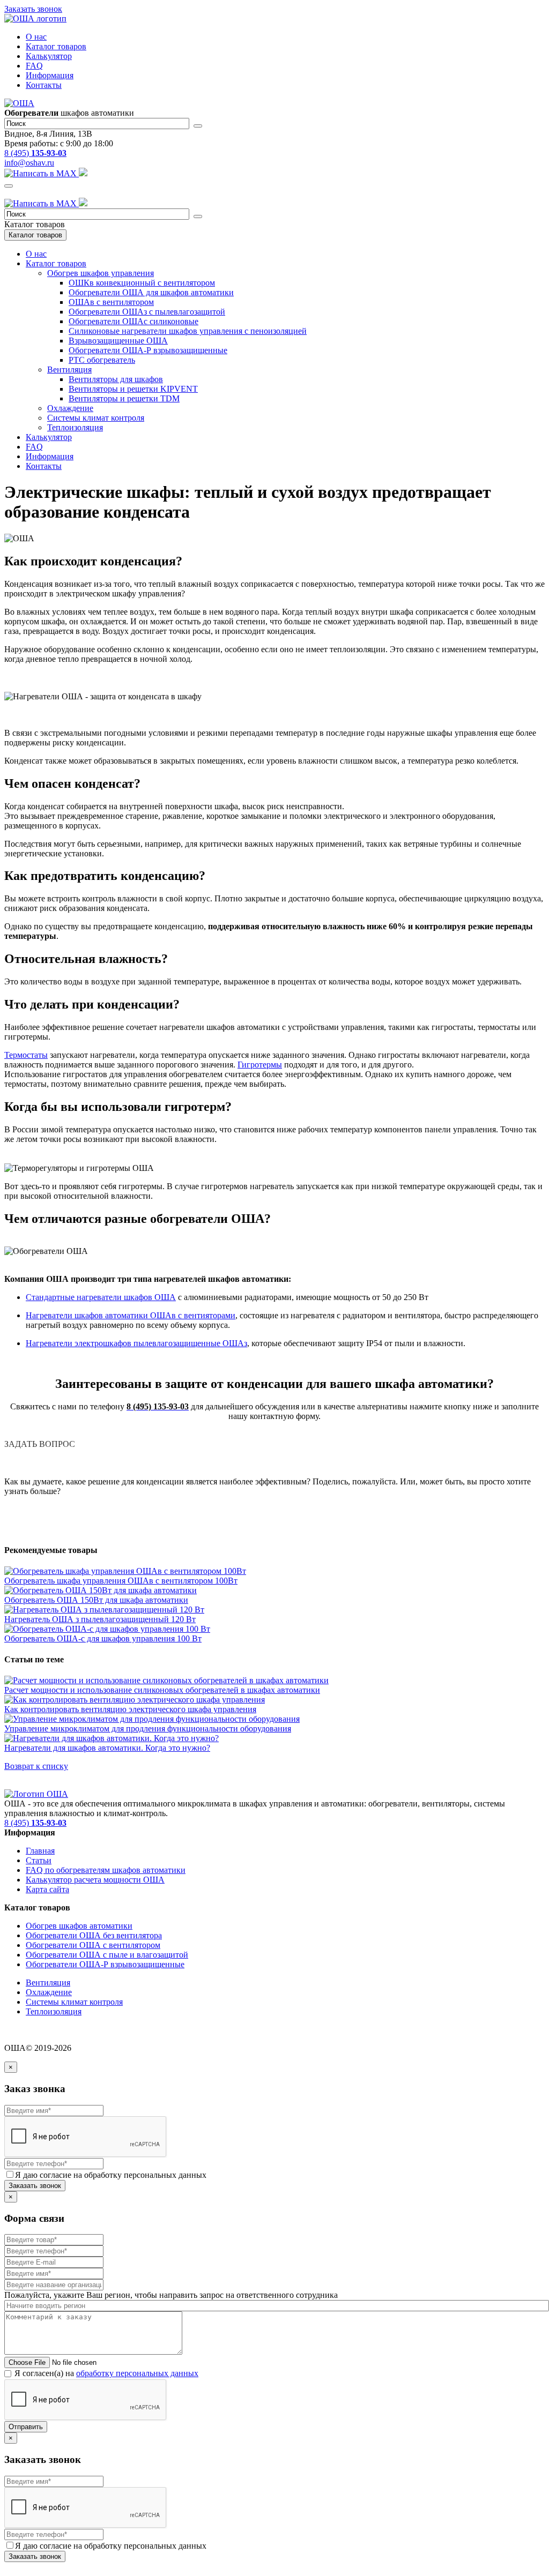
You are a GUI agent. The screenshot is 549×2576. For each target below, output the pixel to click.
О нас (36, 37)
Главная (40, 1851)
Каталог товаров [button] (56, 263)
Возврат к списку (36, 1766)
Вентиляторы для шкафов (116, 379)
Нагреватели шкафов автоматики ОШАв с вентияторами (131, 1315)
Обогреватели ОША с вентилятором (93, 1945)
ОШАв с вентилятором (111, 302)
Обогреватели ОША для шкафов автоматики (151, 292)
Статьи (39, 1860)
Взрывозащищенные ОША (118, 341)
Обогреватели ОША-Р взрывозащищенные (148, 350)
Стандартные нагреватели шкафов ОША (101, 1297)
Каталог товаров (56, 46)
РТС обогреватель (102, 360)
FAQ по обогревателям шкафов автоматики (106, 1870)
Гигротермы (260, 1065)
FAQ (34, 66)
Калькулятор (49, 56)
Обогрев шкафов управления (101, 273)
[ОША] (36, 1794)
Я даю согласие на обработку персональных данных (111, 2175)
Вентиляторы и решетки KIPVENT (133, 389)
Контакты (44, 85)
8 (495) (35, 153)
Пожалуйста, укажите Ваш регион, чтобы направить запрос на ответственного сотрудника (171, 2295)
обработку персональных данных (137, 2373)
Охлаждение (70, 408)
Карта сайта (47, 1889)
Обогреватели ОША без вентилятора (94, 1935)
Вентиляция (69, 369)
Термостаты (26, 1055)
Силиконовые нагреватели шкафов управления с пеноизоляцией (188, 331)
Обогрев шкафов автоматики (79, 1926)
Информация (50, 75)
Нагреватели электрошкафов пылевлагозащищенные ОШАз (136, 1343)
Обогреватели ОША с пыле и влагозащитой (107, 1955)
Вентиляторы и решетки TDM (124, 398)
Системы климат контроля (96, 418)
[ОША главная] (35, 18)
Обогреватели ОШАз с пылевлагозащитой (147, 312)
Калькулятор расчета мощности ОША (95, 1880)
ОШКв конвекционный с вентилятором (142, 283)
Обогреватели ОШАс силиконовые (133, 321)
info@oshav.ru (29, 163)
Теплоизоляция (75, 427)
